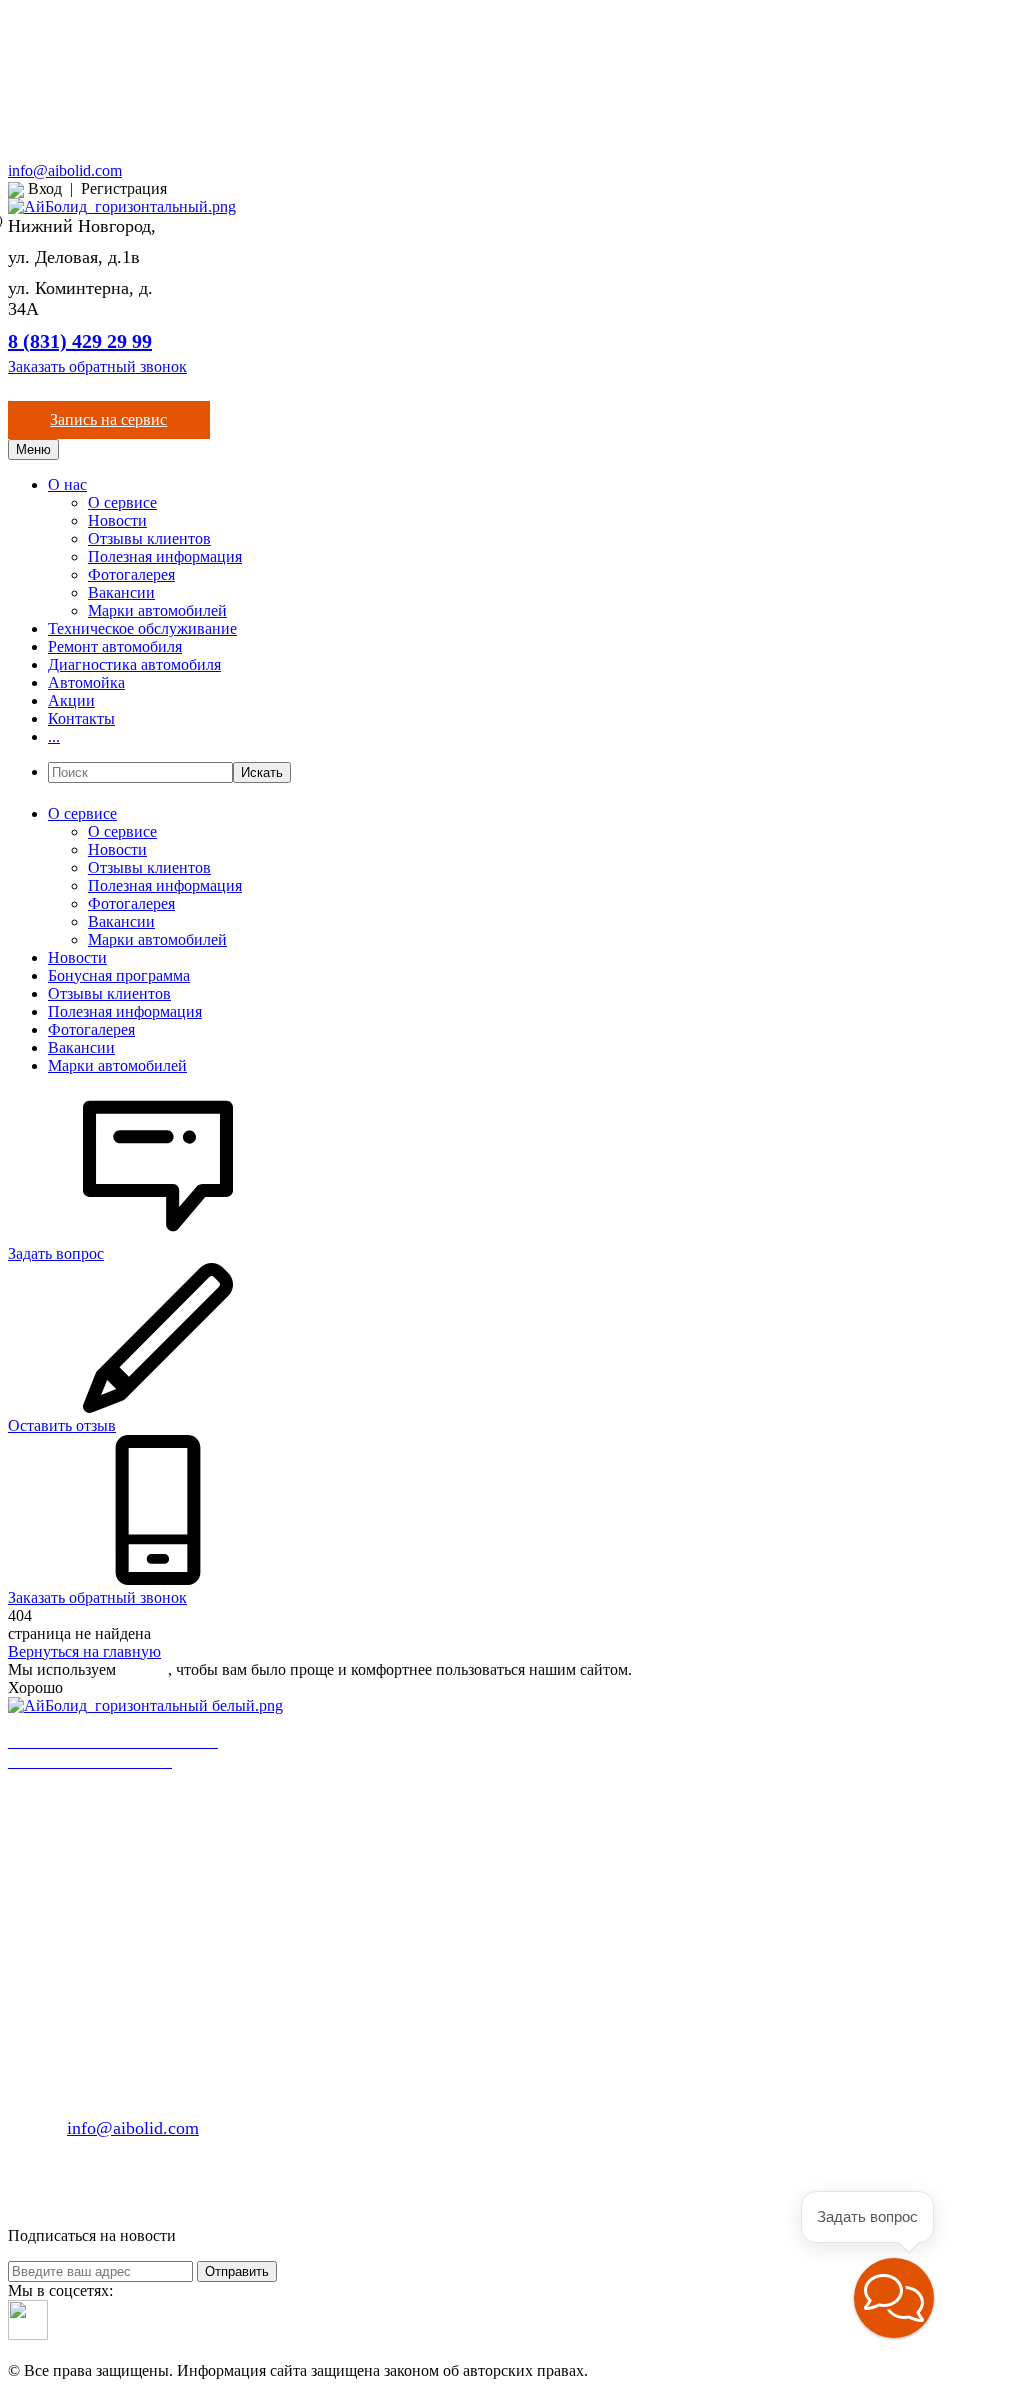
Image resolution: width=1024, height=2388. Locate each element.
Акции (71, 700)
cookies (144, 1669)
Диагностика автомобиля (134, 664)
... (54, 736)
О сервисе (122, 502)
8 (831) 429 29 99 (80, 341)
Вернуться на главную (84, 1651)
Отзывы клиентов (149, 538)
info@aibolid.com (65, 170)
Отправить (237, 2271)
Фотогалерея (131, 574)
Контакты (81, 718)
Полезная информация (165, 556)
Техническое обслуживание (142, 628)
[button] (894, 2298)
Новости (117, 520)
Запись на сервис (108, 419)
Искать (262, 772)
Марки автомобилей (157, 610)
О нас (67, 484)
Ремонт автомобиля (115, 646)
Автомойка (86, 682)
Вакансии (121, 592)
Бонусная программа (119, 975)
